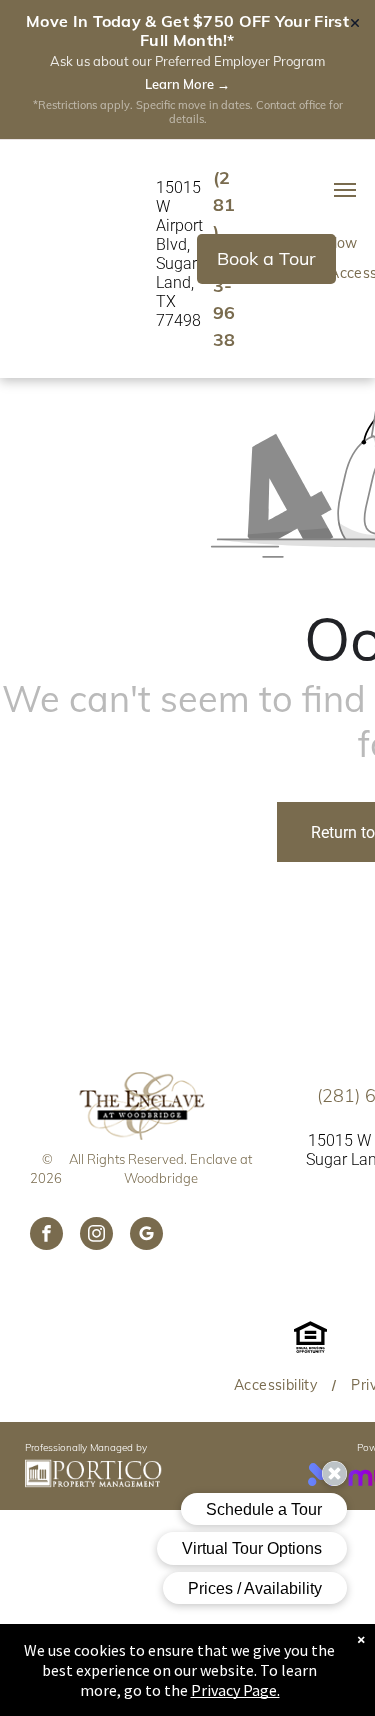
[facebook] (46, 1236)
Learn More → (187, 84)
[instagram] (96, 1236)
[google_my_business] (146, 1236)
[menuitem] (277, 1385)
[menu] (345, 190)
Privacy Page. (235, 1690)
